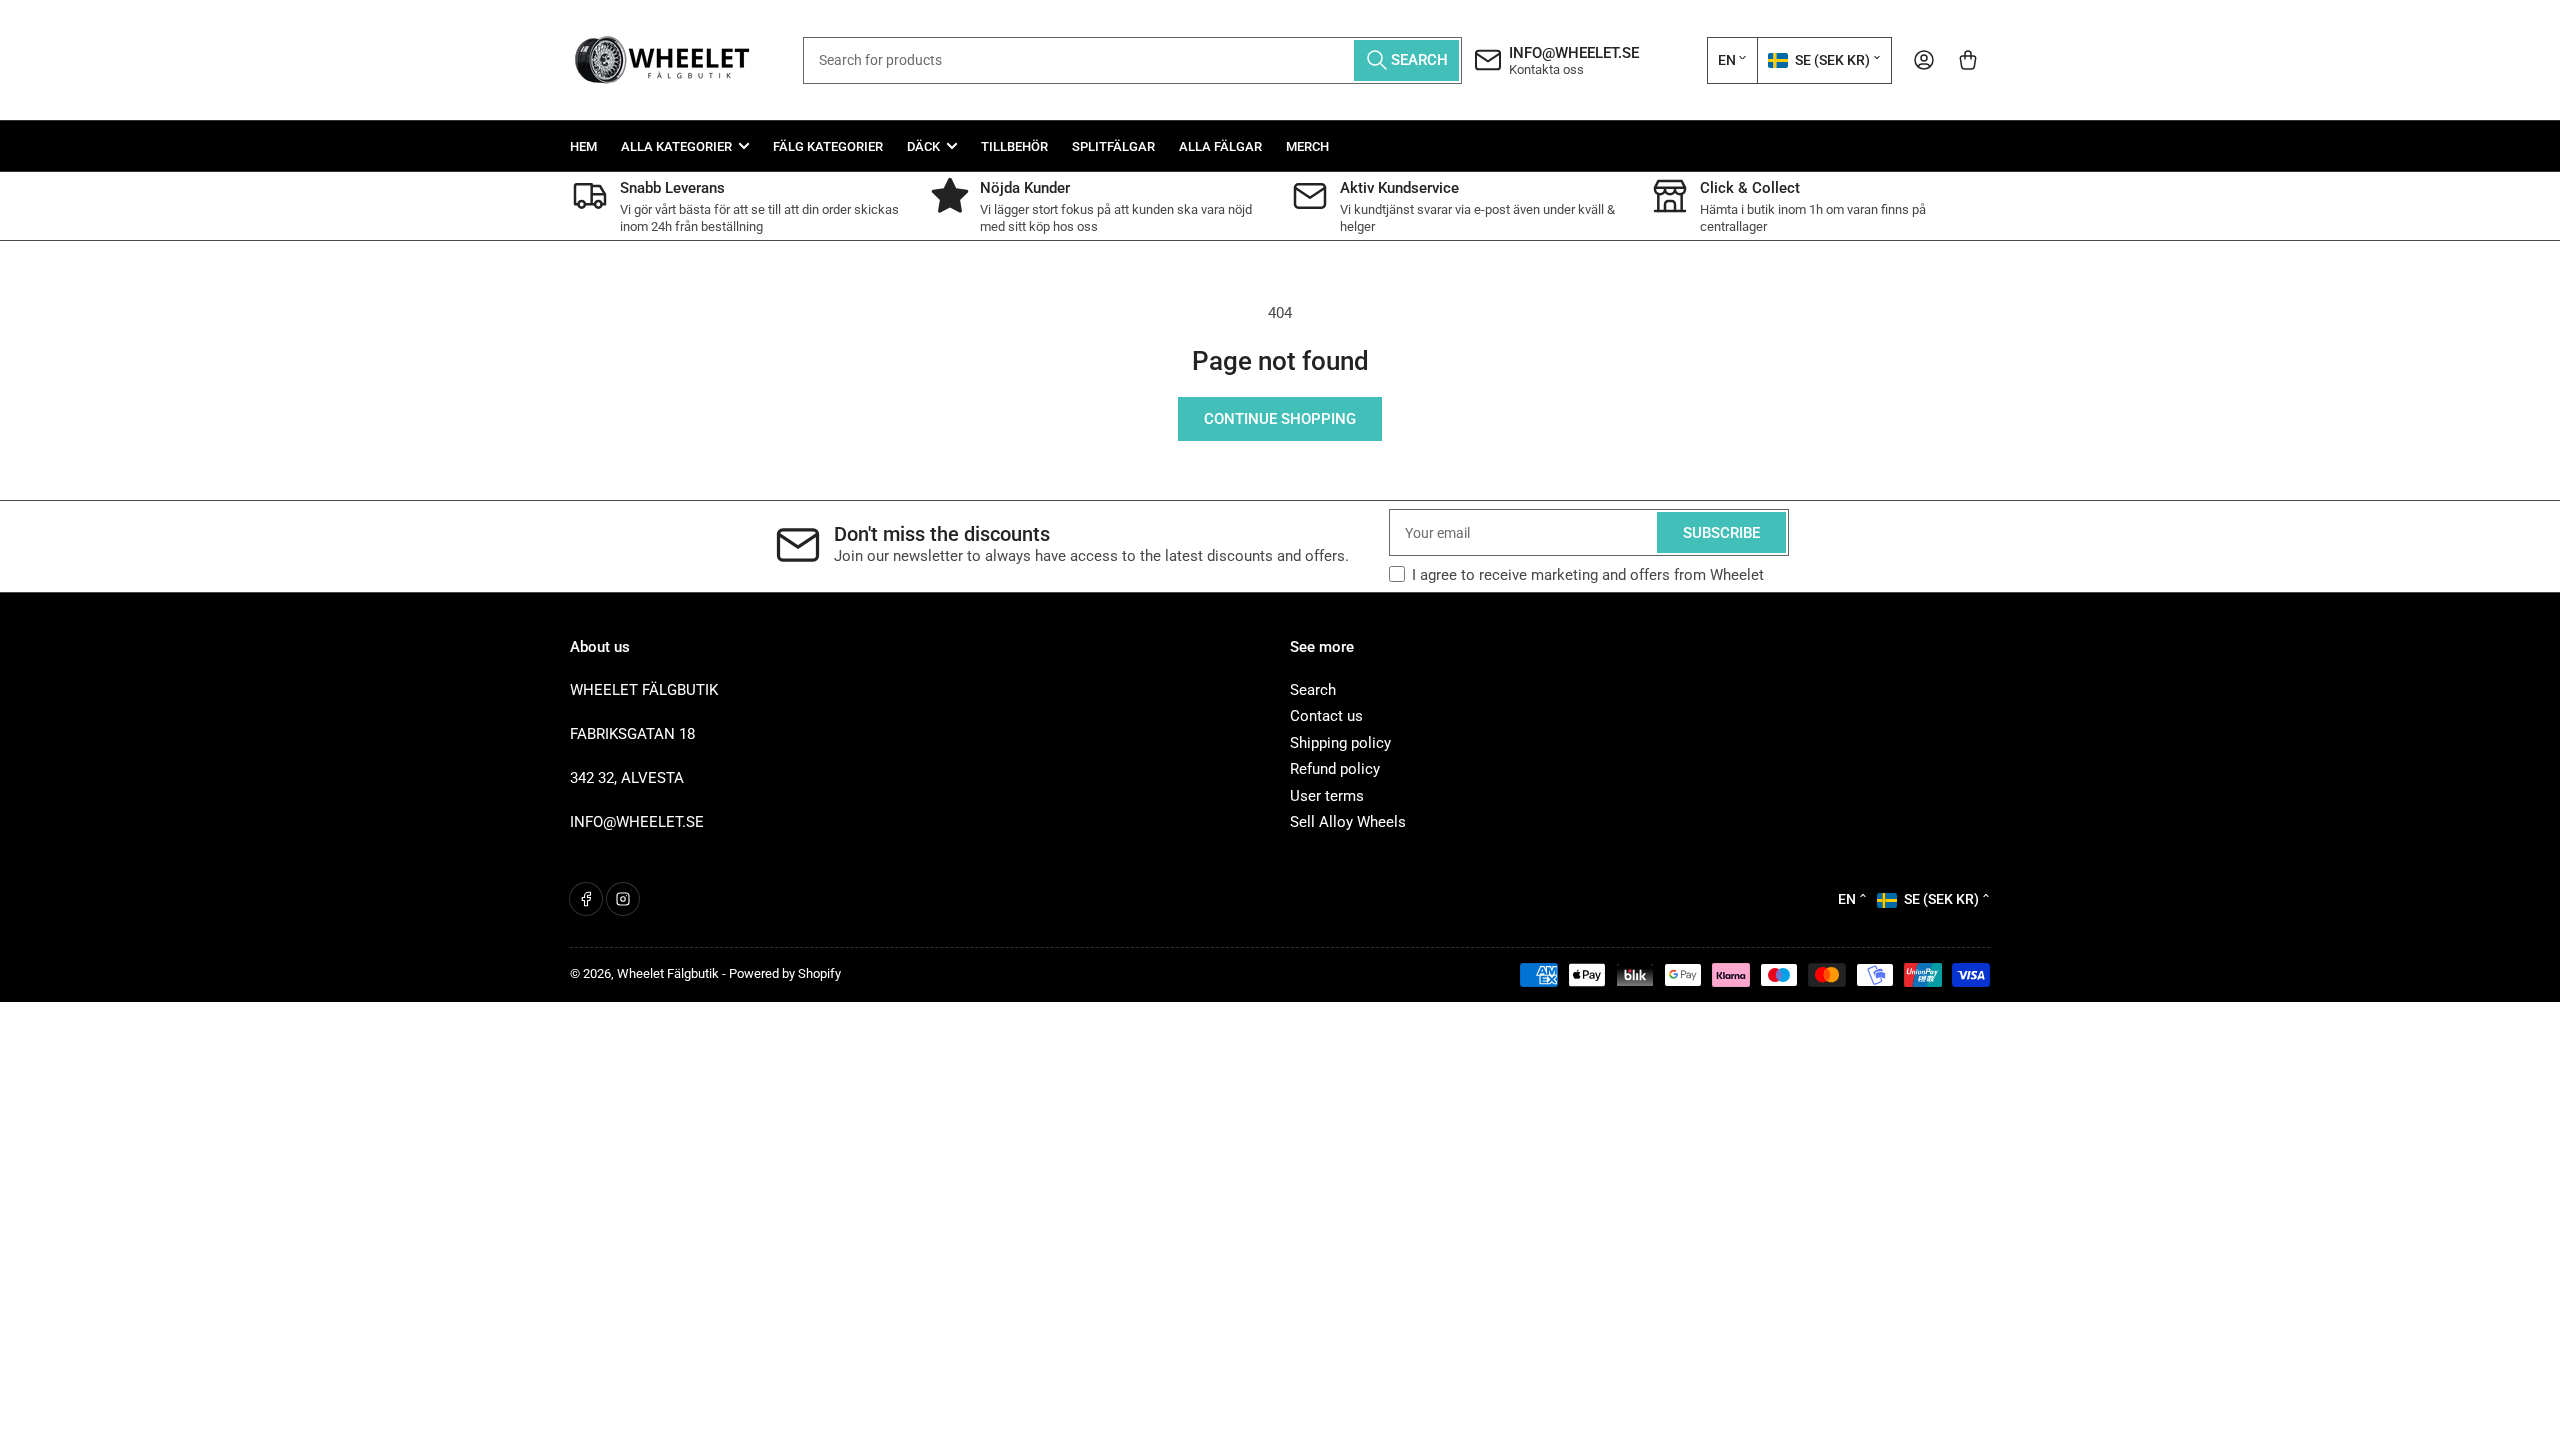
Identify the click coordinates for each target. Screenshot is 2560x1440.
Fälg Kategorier (828, 146)
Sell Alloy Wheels (1348, 822)
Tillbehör (1014, 146)
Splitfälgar (1113, 146)
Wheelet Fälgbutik (668, 973)
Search (1313, 690)
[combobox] (1132, 60)
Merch (1307, 146)
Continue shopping (1280, 419)
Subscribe (1721, 533)
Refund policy (1335, 769)
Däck (923, 146)
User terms (1327, 796)
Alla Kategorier (676, 146)
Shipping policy (1340, 743)
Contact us (1326, 716)
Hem (583, 146)
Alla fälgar (1220, 146)
